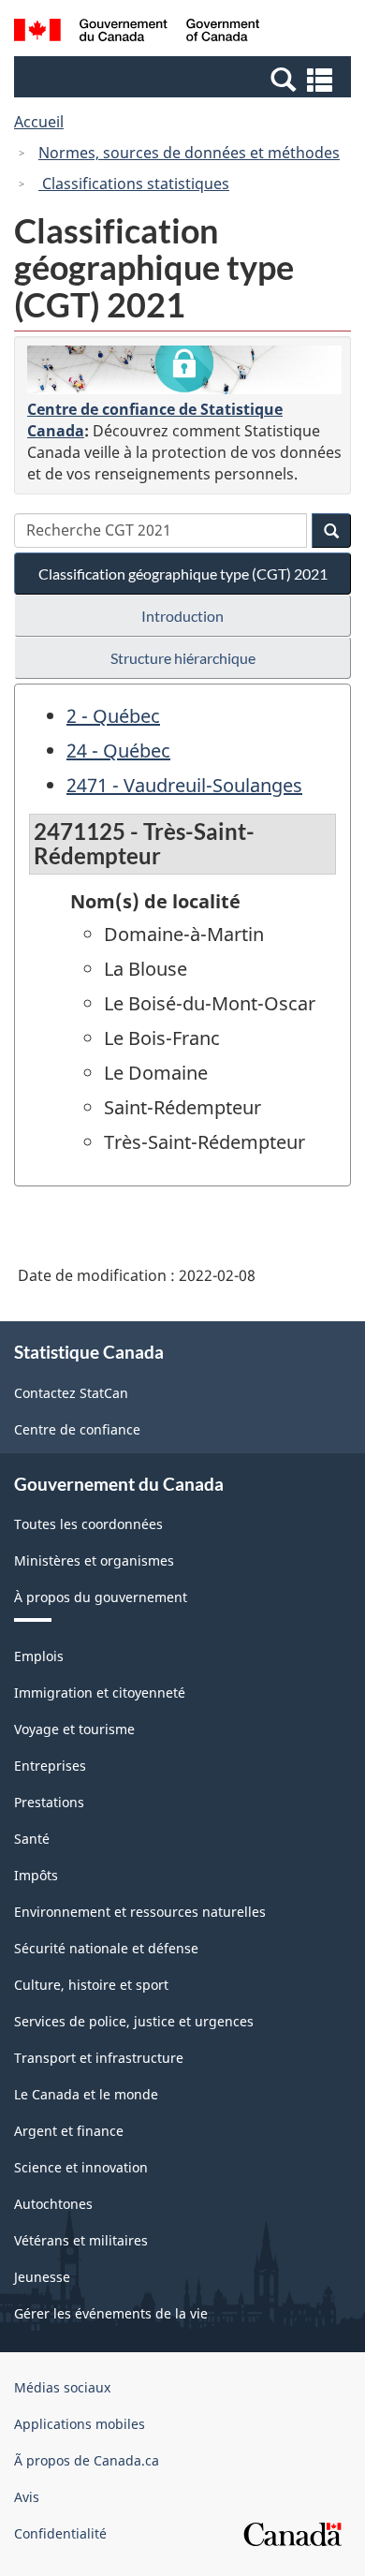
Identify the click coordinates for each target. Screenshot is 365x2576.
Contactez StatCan (71, 1393)
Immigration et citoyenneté (100, 1693)
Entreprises (50, 1766)
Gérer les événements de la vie (111, 2313)
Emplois (39, 1656)
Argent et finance (69, 2131)
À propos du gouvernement (101, 1597)
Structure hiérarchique (183, 658)
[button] (185, 79)
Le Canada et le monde (86, 2094)
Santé (32, 1839)
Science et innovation (81, 2167)
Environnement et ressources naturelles (140, 1912)
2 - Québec (113, 716)
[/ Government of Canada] (137, 33)
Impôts (36, 1875)
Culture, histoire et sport (91, 1985)
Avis (27, 2497)
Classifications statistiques (134, 184)
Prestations (49, 1802)
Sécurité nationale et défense (106, 1948)
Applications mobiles (80, 2424)
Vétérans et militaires (81, 2240)
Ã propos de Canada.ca (87, 2460)
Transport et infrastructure (99, 2058)
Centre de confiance (77, 1429)
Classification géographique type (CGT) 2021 (183, 574)
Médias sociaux (62, 2387)
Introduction (182, 616)
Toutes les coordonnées (88, 1524)
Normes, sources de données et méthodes (189, 153)
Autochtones (53, 2204)
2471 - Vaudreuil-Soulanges (184, 785)
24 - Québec (118, 751)
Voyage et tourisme (74, 1729)
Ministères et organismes (94, 1560)
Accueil (39, 122)
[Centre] (184, 370)
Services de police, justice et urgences (134, 2021)
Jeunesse (42, 2277)
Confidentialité (60, 2533)
